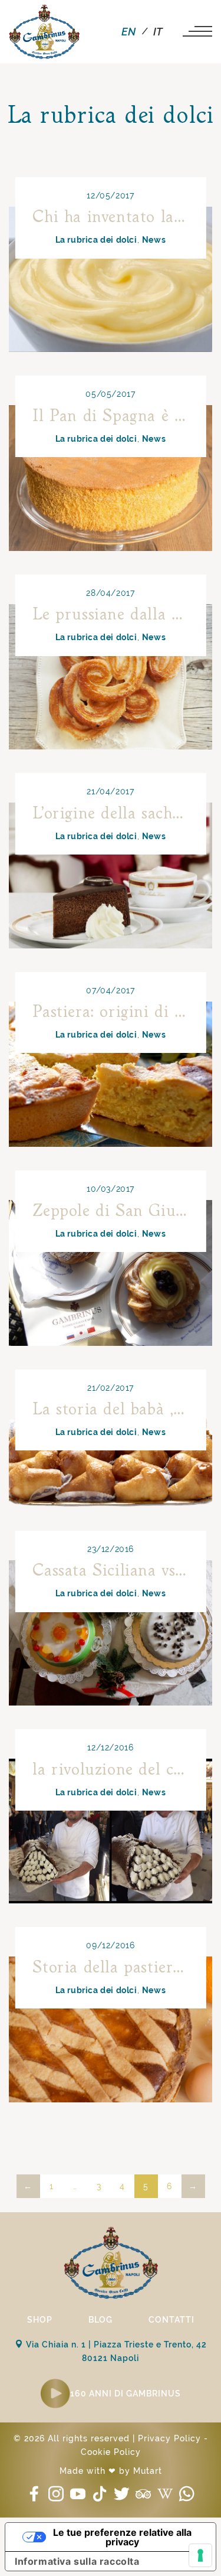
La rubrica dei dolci (96, 240)
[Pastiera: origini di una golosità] (111, 1074)
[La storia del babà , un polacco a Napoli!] (111, 1453)
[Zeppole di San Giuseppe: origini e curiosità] (111, 1273)
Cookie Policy (111, 2452)
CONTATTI (171, 2320)
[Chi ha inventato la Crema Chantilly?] (111, 279)
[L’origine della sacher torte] (111, 875)
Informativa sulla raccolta (77, 2561)
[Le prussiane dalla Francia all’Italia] (111, 677)
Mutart (148, 2471)
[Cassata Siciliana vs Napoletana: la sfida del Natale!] (111, 1633)
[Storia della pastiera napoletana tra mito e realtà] (111, 2029)
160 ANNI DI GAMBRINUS (126, 2394)
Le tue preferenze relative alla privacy (122, 2537)
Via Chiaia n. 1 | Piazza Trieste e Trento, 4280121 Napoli (115, 2351)
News (154, 240)
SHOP (40, 2320)
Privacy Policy (169, 2438)
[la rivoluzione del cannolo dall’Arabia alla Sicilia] (111, 1831)
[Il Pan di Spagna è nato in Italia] (111, 478)
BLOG (100, 2320)
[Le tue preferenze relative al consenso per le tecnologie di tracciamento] (200, 2555)
